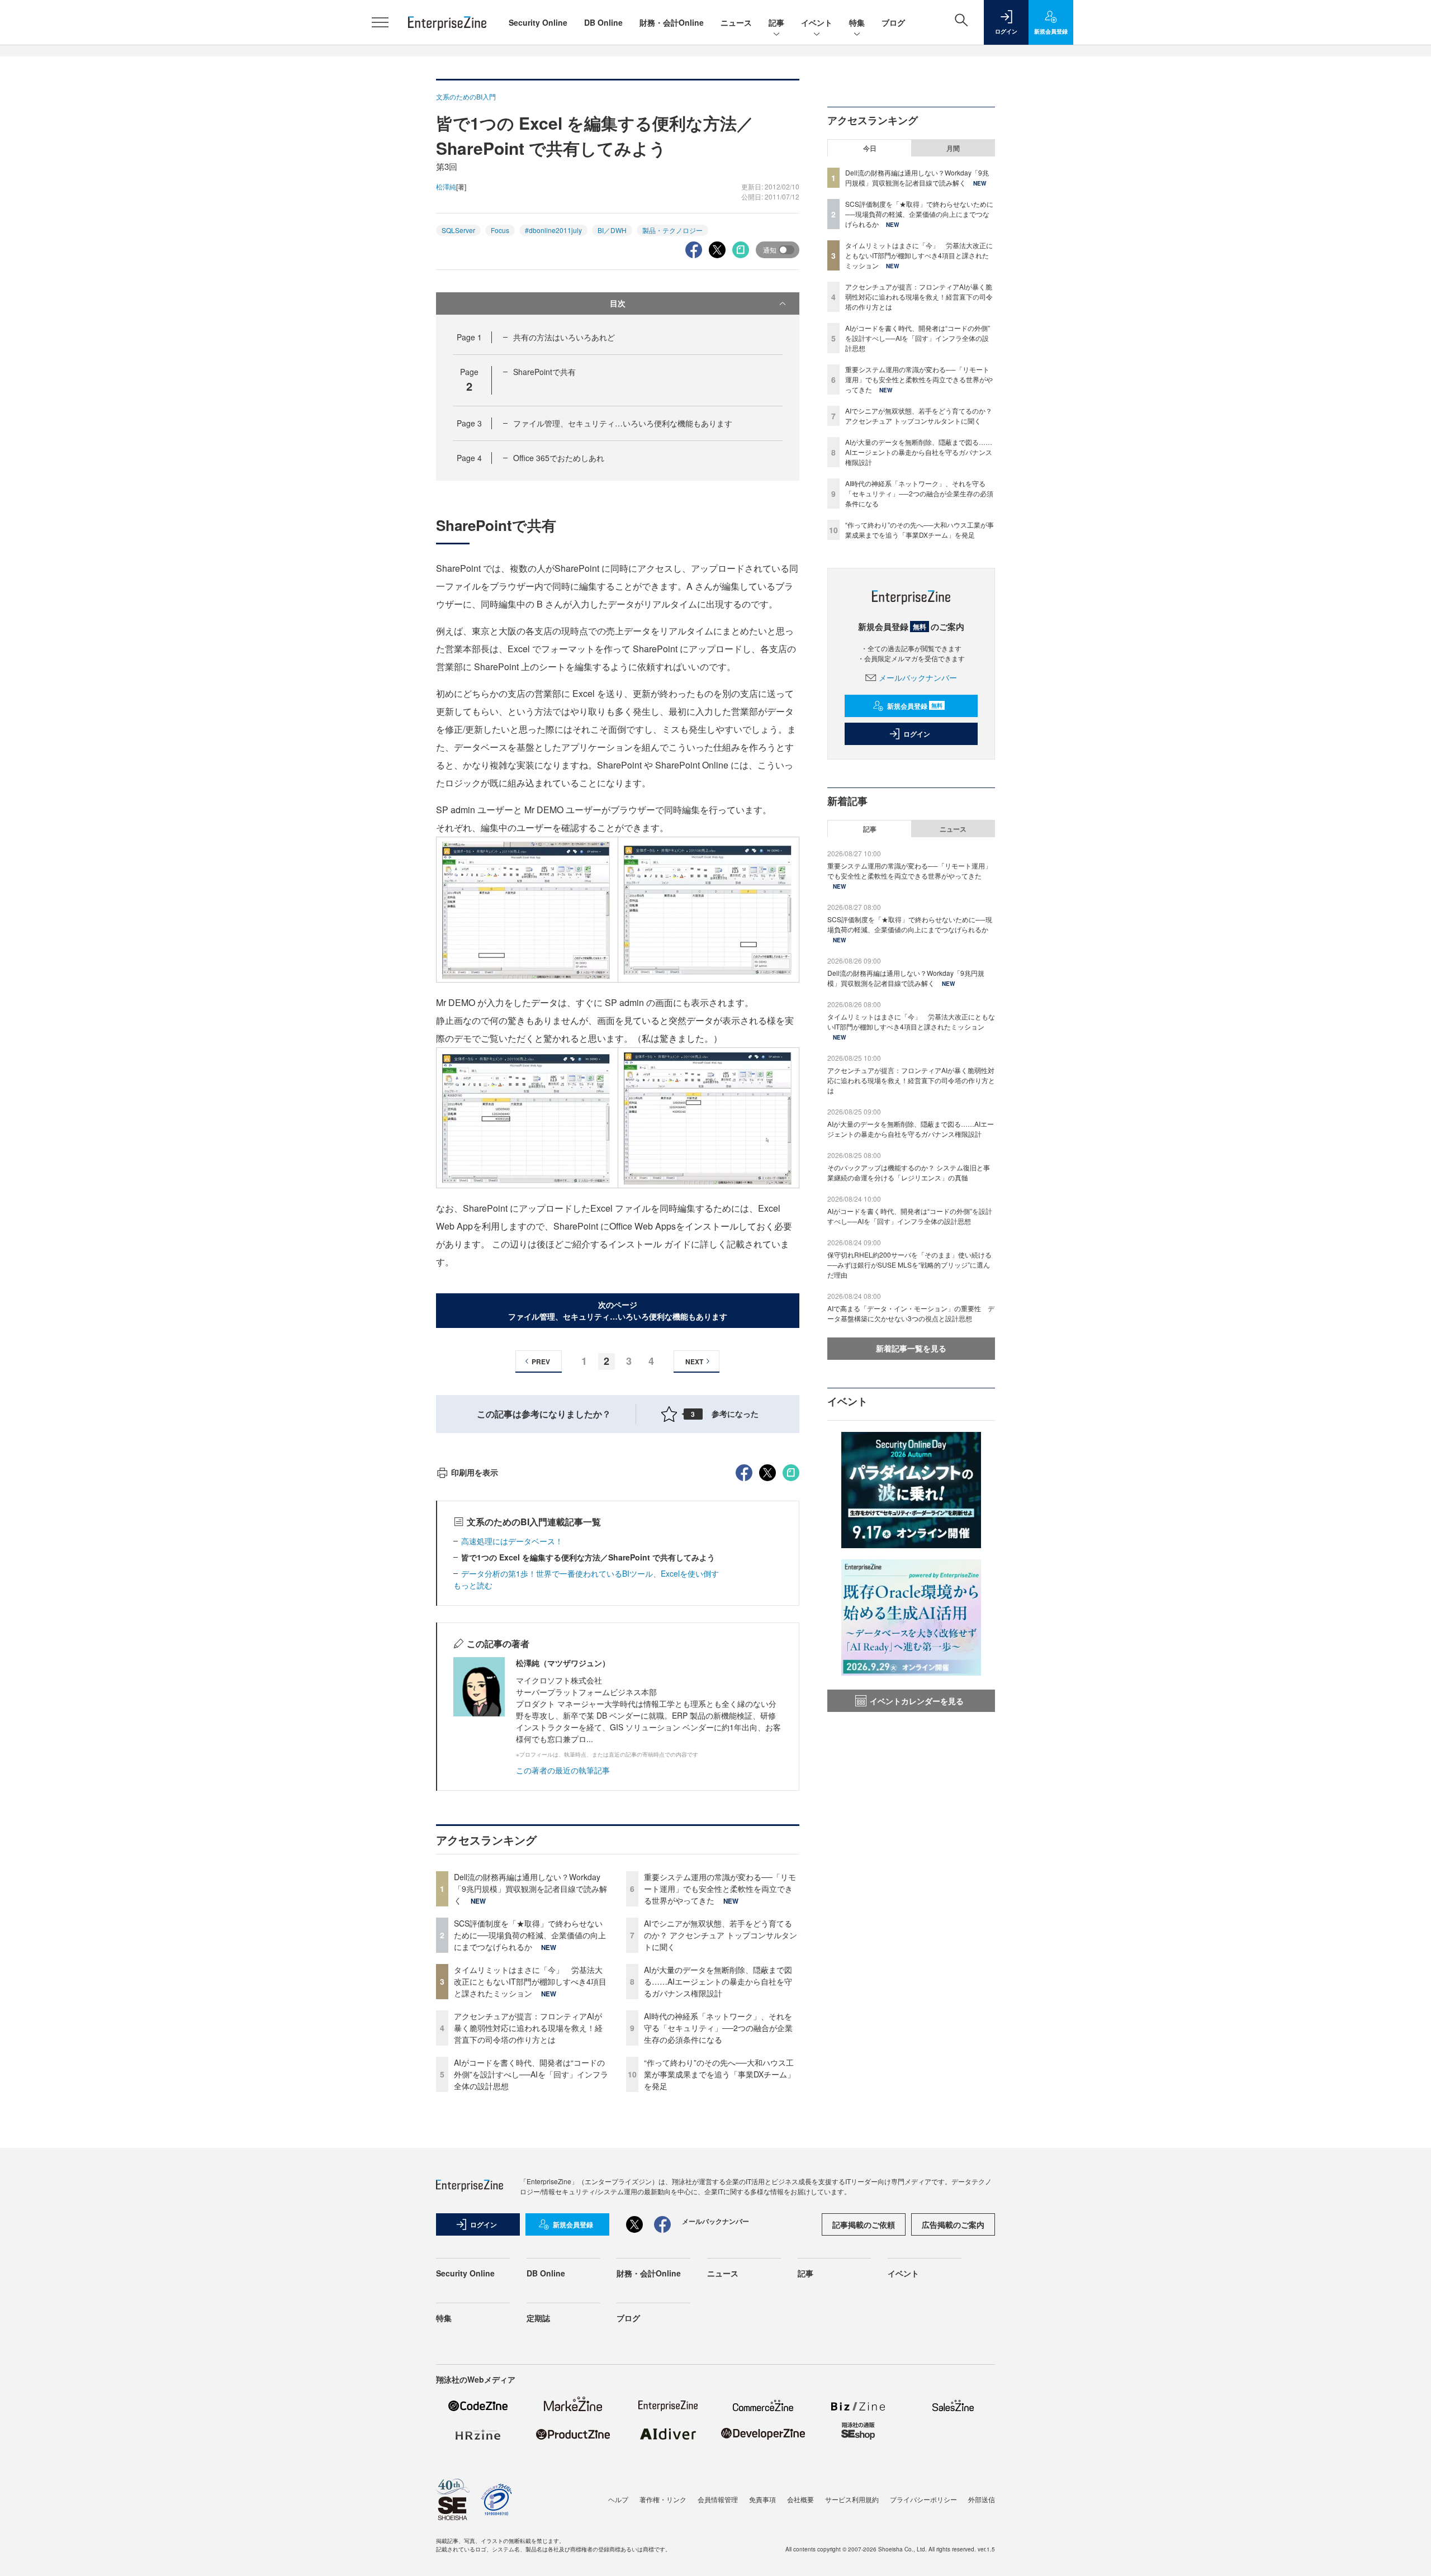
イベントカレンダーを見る (917, 1701)
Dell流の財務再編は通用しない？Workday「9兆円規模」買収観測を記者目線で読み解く (530, 1889)
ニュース (736, 22)
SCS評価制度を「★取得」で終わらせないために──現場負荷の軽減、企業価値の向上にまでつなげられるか (530, 1935)
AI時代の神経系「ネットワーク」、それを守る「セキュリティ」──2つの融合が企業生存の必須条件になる (718, 2028)
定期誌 (538, 2318)
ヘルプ (618, 2499)
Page (469, 337)
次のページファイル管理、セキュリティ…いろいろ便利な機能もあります (618, 1310)
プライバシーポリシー (923, 2499)
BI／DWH (612, 230)
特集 (857, 22)
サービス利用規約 (852, 2499)
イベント (817, 22)
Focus (500, 230)
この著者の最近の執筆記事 (563, 1770)
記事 (776, 22)
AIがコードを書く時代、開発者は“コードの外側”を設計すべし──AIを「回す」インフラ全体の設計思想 (531, 2074)
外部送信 (982, 2499)
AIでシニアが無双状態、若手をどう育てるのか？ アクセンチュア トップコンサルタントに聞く (721, 1935)
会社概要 (800, 2499)
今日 (870, 148)
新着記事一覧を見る (911, 1348)
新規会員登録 (915, 706)
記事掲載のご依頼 (864, 2224)
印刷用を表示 (475, 1472)
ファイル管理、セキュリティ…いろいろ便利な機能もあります (623, 423)
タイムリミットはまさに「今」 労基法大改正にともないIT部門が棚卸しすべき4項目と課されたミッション (530, 1981)
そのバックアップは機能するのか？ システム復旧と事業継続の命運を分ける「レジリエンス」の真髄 (909, 1172)
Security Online (538, 22)
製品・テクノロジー (672, 230)
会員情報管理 (718, 2499)
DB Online (603, 22)
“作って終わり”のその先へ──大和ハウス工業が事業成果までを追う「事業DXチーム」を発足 (719, 2074)
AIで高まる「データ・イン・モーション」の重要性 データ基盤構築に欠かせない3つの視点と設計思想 (911, 1313)
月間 (953, 148)
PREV (541, 1361)
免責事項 (762, 2499)
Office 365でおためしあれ (559, 458)
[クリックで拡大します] (526, 909)
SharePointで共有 (544, 372)
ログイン (917, 734)
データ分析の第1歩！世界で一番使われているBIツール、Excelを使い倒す (590, 1573)
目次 (618, 303)
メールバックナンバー (918, 677)
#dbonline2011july (553, 230)
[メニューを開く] (380, 22)
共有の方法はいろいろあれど (564, 337)
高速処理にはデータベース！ (512, 1541)
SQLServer (458, 230)
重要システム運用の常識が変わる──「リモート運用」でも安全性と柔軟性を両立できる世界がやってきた (720, 1889)
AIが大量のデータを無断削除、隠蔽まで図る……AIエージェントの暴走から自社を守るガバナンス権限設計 (718, 1981)
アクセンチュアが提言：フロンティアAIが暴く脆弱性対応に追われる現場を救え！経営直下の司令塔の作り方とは (528, 2028)
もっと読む (473, 1585)
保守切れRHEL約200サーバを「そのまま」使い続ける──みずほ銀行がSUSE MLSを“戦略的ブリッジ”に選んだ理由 (909, 1265)
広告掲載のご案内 (953, 2224)
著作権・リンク (663, 2499)
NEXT (694, 1361)
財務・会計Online (672, 22)
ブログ (893, 22)
